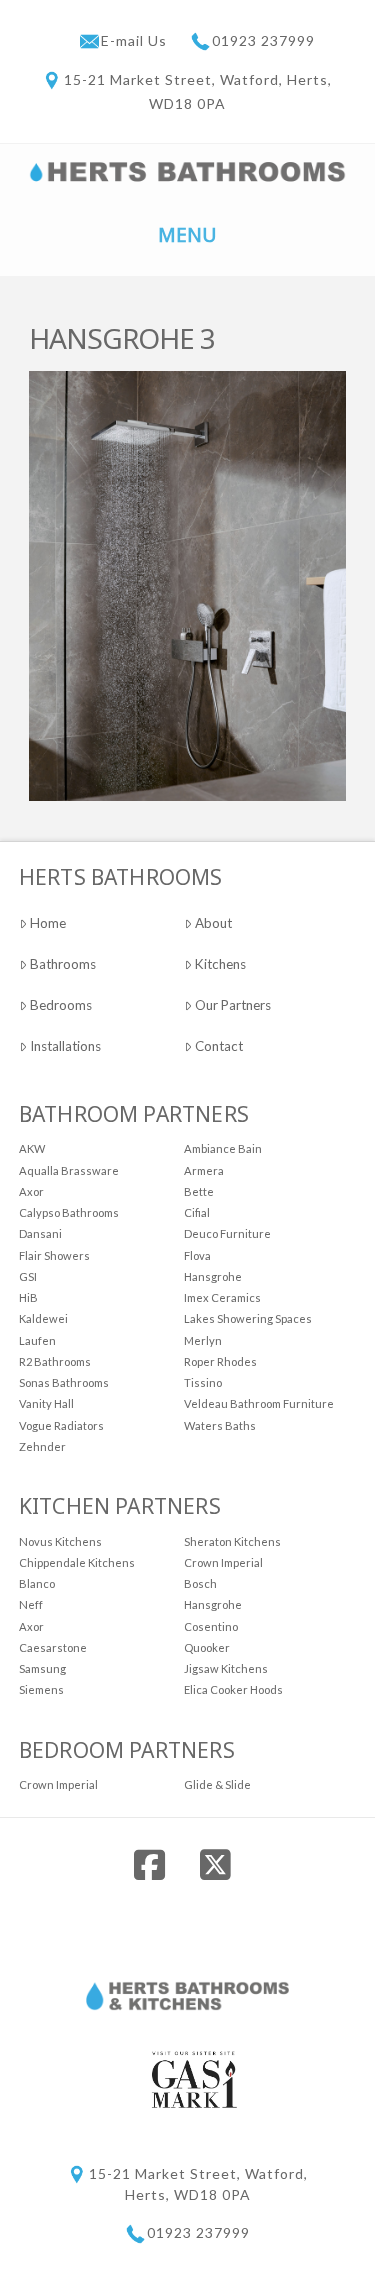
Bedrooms (61, 1005)
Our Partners (233, 1005)
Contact (219, 1046)
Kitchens (220, 964)
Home (48, 923)
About (213, 923)
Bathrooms (63, 964)
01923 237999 (263, 40)
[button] (188, 233)
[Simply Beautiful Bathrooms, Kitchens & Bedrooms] (188, 170)
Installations (65, 1046)
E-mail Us (136, 40)
